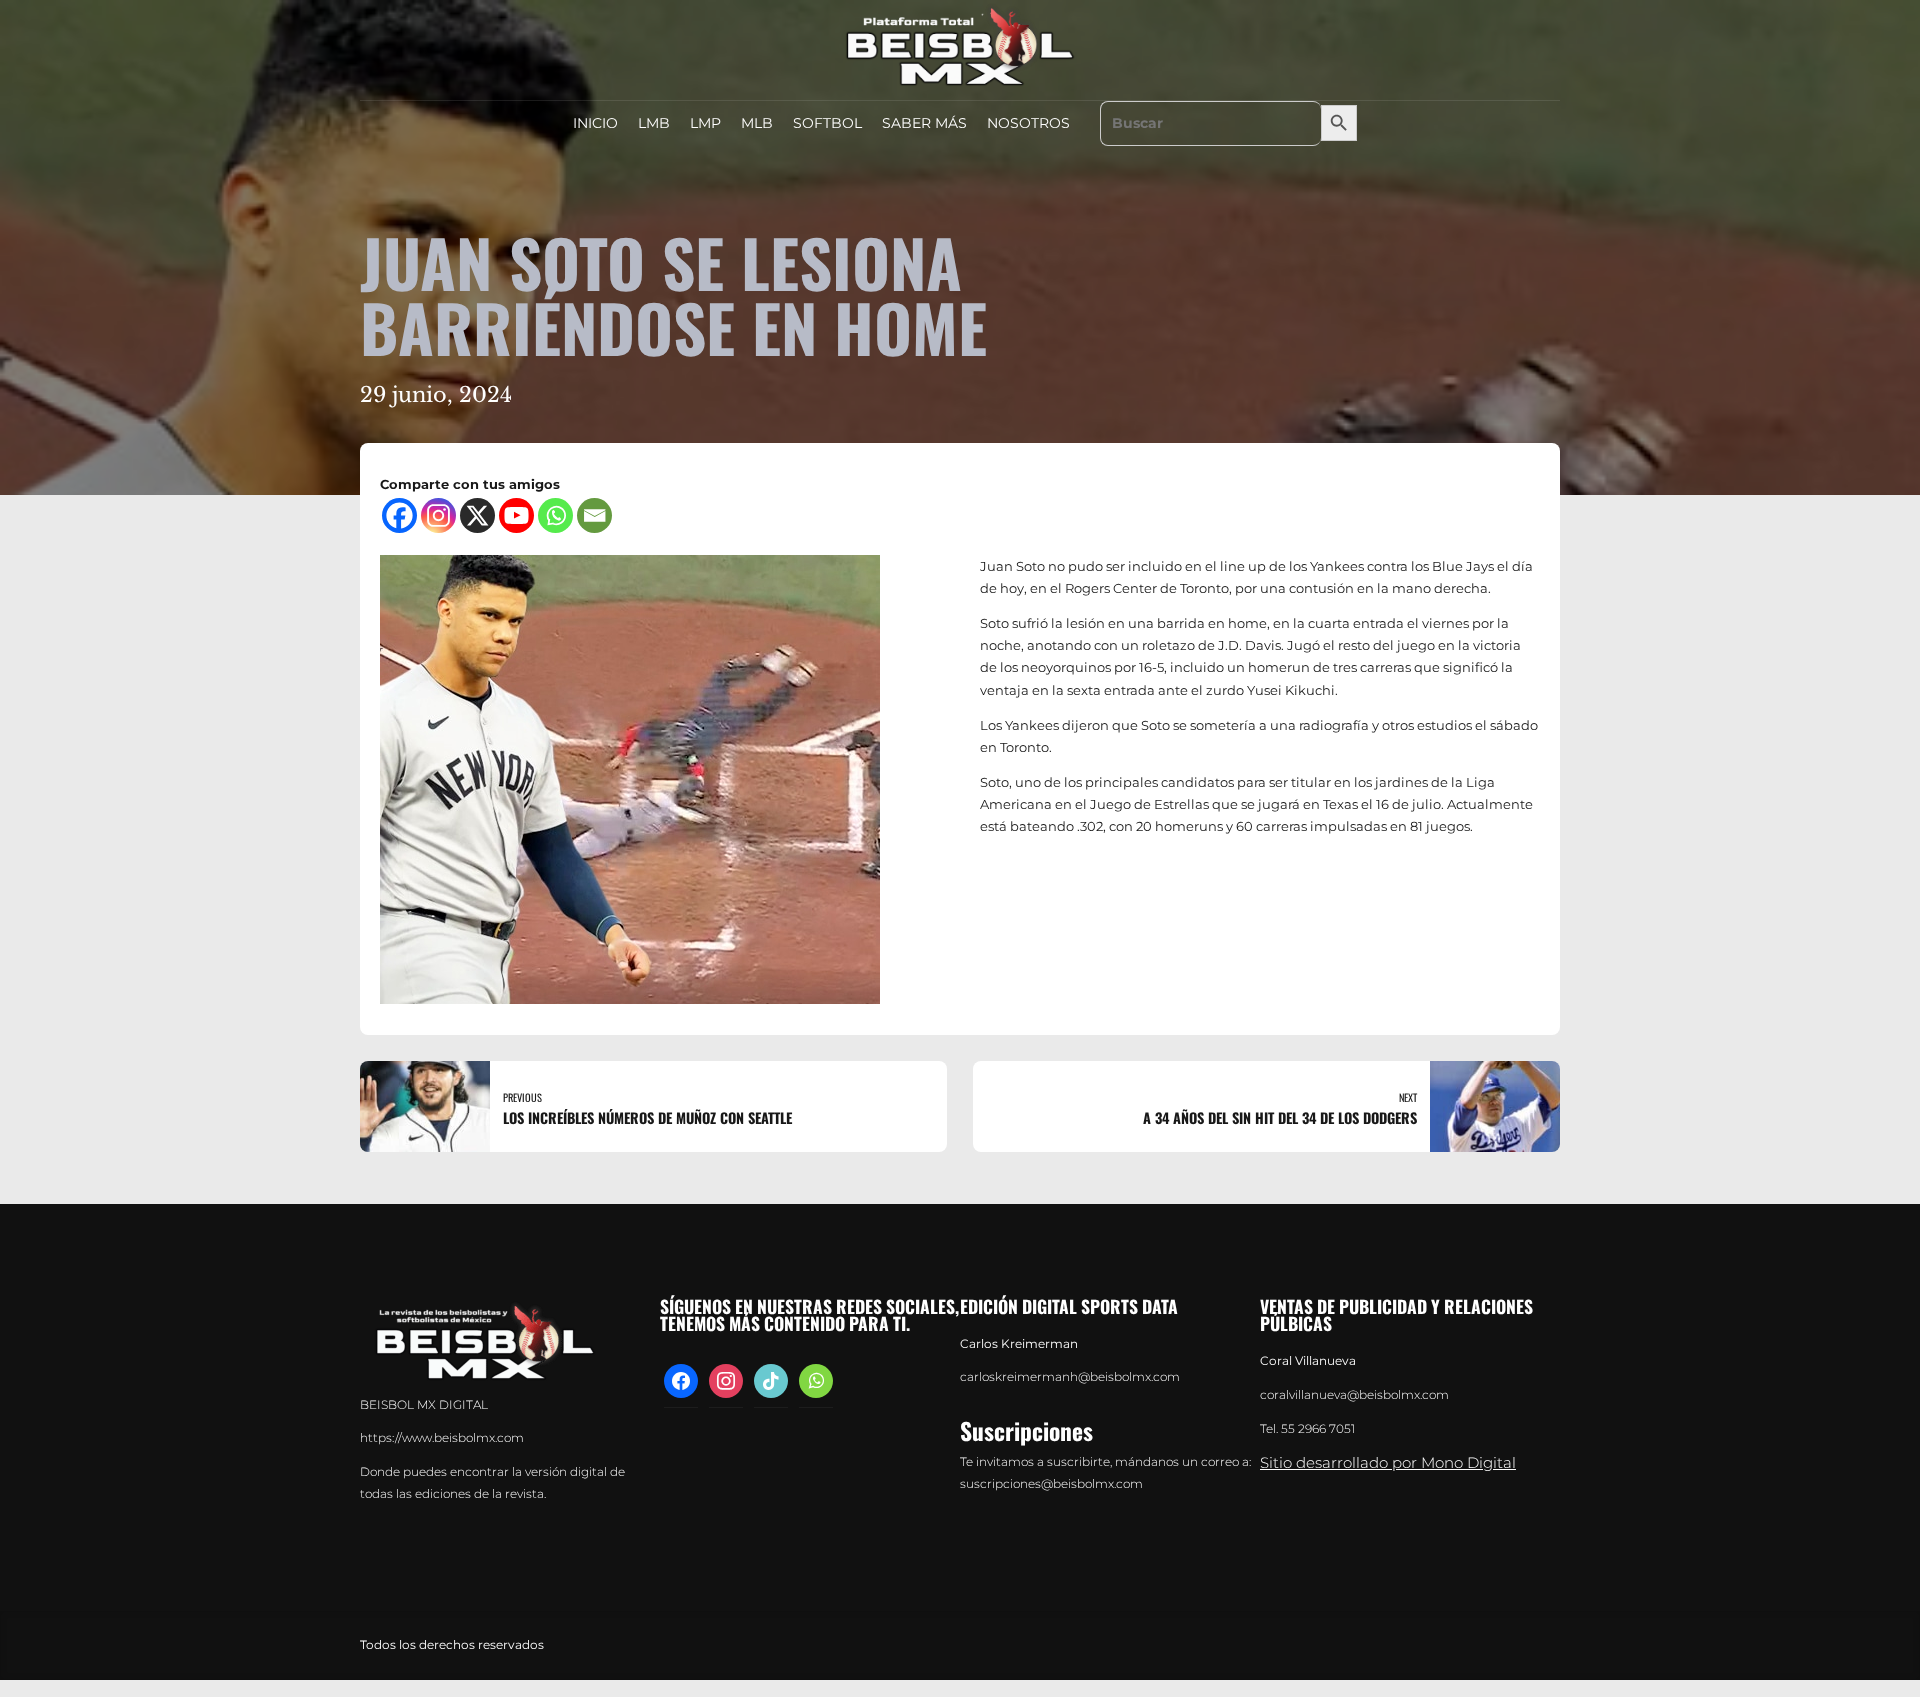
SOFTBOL (827, 123)
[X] (477, 515)
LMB (654, 123)
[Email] (594, 515)
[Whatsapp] (555, 515)
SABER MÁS (924, 123)
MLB (757, 123)
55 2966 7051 (1318, 1429)
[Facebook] (399, 515)
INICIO (595, 123)
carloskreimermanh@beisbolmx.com (1070, 1377)
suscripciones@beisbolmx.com (1051, 1484)
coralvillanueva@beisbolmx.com (1354, 1395)
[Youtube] (516, 515)
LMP (705, 123)
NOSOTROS (1028, 123)
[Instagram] (438, 515)
